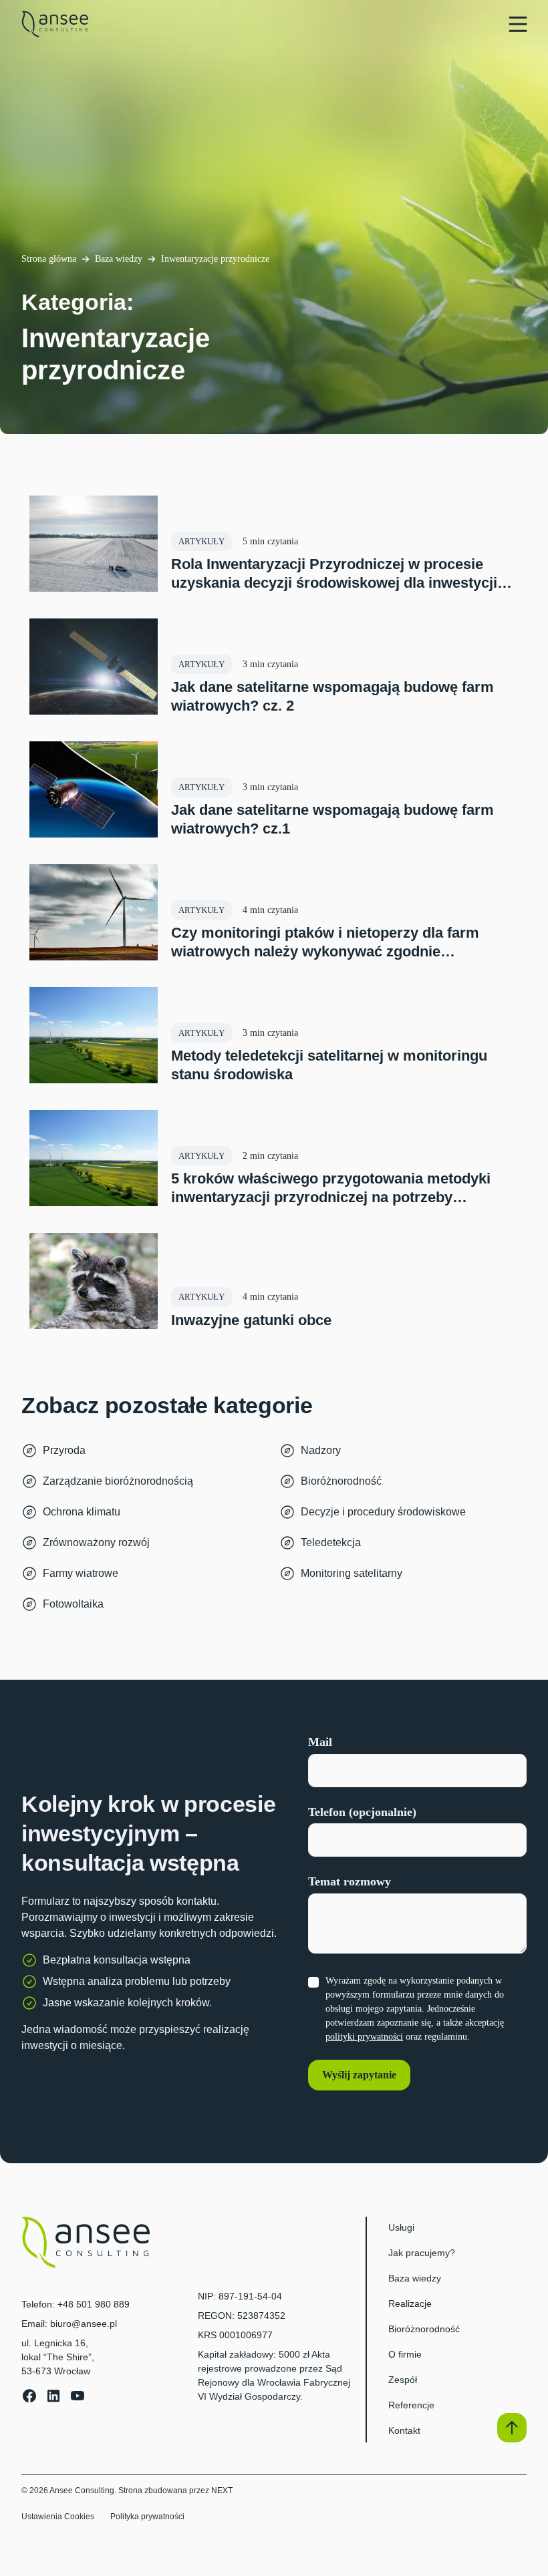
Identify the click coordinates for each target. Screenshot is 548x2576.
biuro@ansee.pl (84, 2324)
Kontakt (404, 2430)
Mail (320, 1742)
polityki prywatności (364, 2037)
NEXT (222, 2491)
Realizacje (410, 2304)
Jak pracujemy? (422, 2253)
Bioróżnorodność (424, 2329)
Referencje (411, 2405)
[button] (512, 2428)
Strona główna (49, 259)
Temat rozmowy (350, 1881)
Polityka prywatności (147, 2517)
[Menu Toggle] (518, 24)
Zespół (403, 2380)
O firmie (405, 2354)
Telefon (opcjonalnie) (362, 1812)
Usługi (401, 2227)
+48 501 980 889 (94, 2304)
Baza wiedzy (119, 259)
